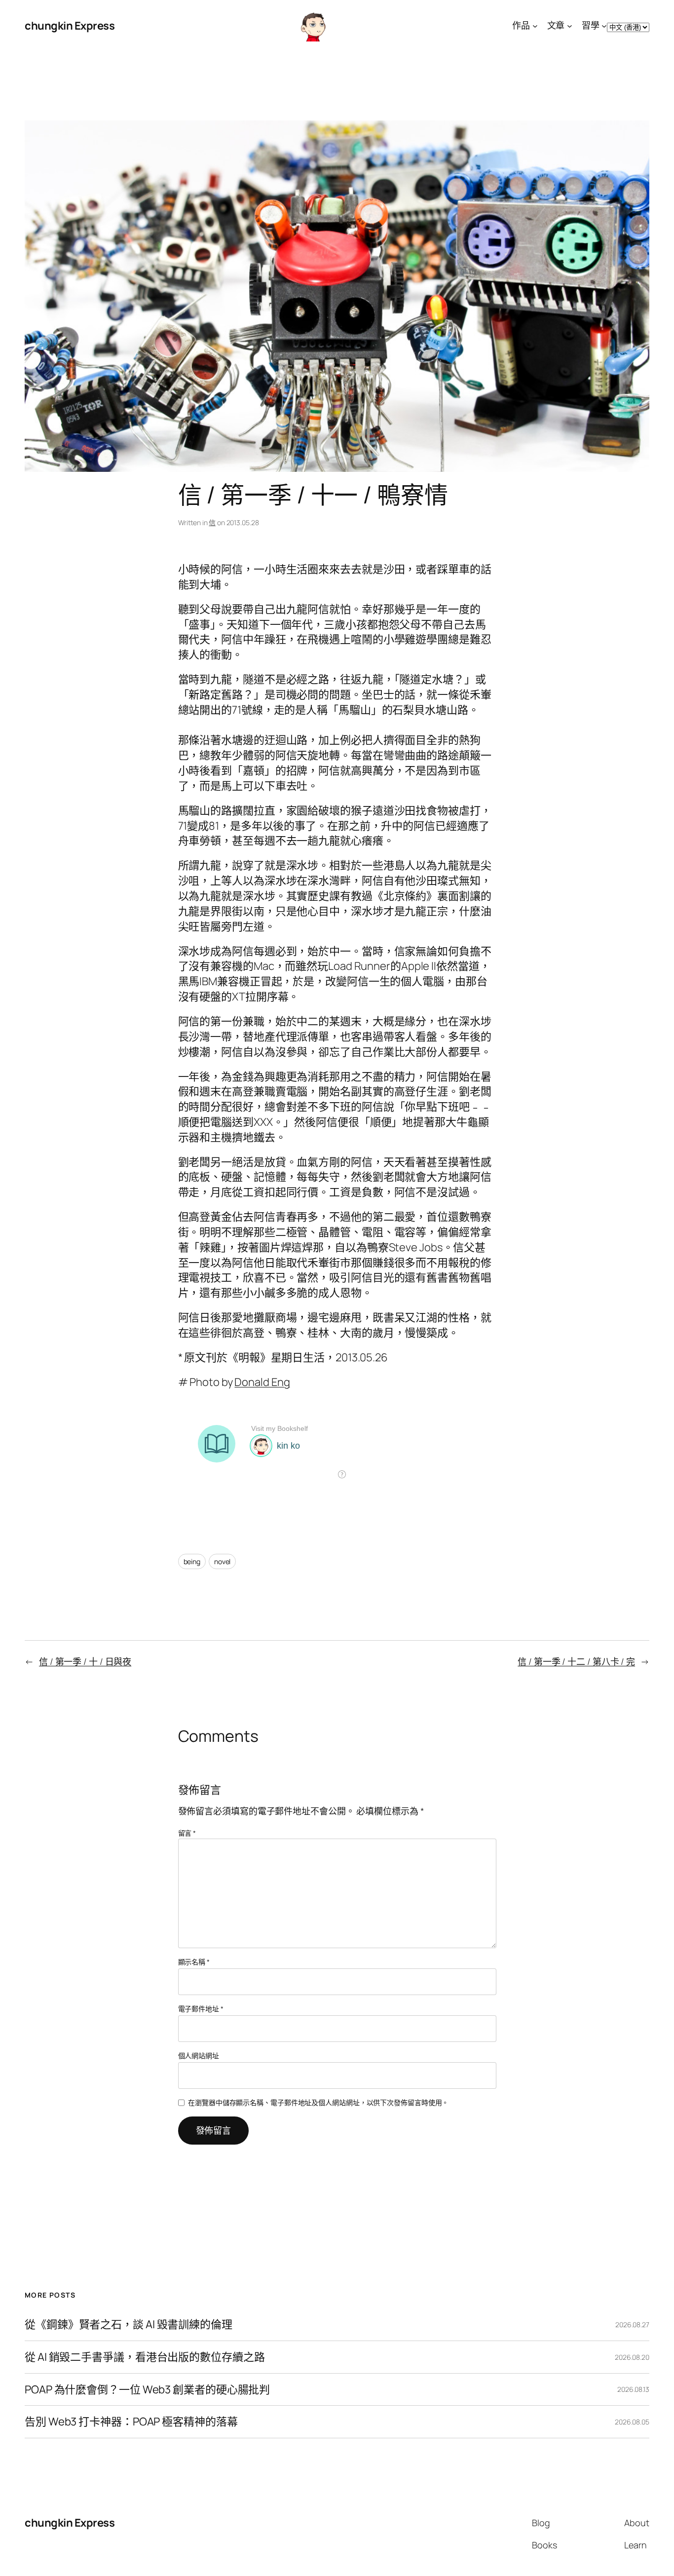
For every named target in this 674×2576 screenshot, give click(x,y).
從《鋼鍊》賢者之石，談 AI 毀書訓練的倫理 (129, 2325)
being (192, 1561)
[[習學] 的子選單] (604, 26)
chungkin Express (70, 26)
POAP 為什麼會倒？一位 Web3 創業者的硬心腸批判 (147, 2390)
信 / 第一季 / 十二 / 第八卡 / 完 (576, 1661)
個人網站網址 (199, 2056)
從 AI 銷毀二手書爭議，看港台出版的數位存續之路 (145, 2357)
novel (223, 1561)
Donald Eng (262, 1382)
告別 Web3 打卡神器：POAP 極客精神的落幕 (131, 2422)
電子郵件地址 (201, 2009)
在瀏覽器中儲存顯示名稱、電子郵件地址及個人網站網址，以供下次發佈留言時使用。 (318, 2102)
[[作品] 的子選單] (535, 26)
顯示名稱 (194, 1962)
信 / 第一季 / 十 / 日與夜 (85, 1661)
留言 (187, 1833)
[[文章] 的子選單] (570, 26)
